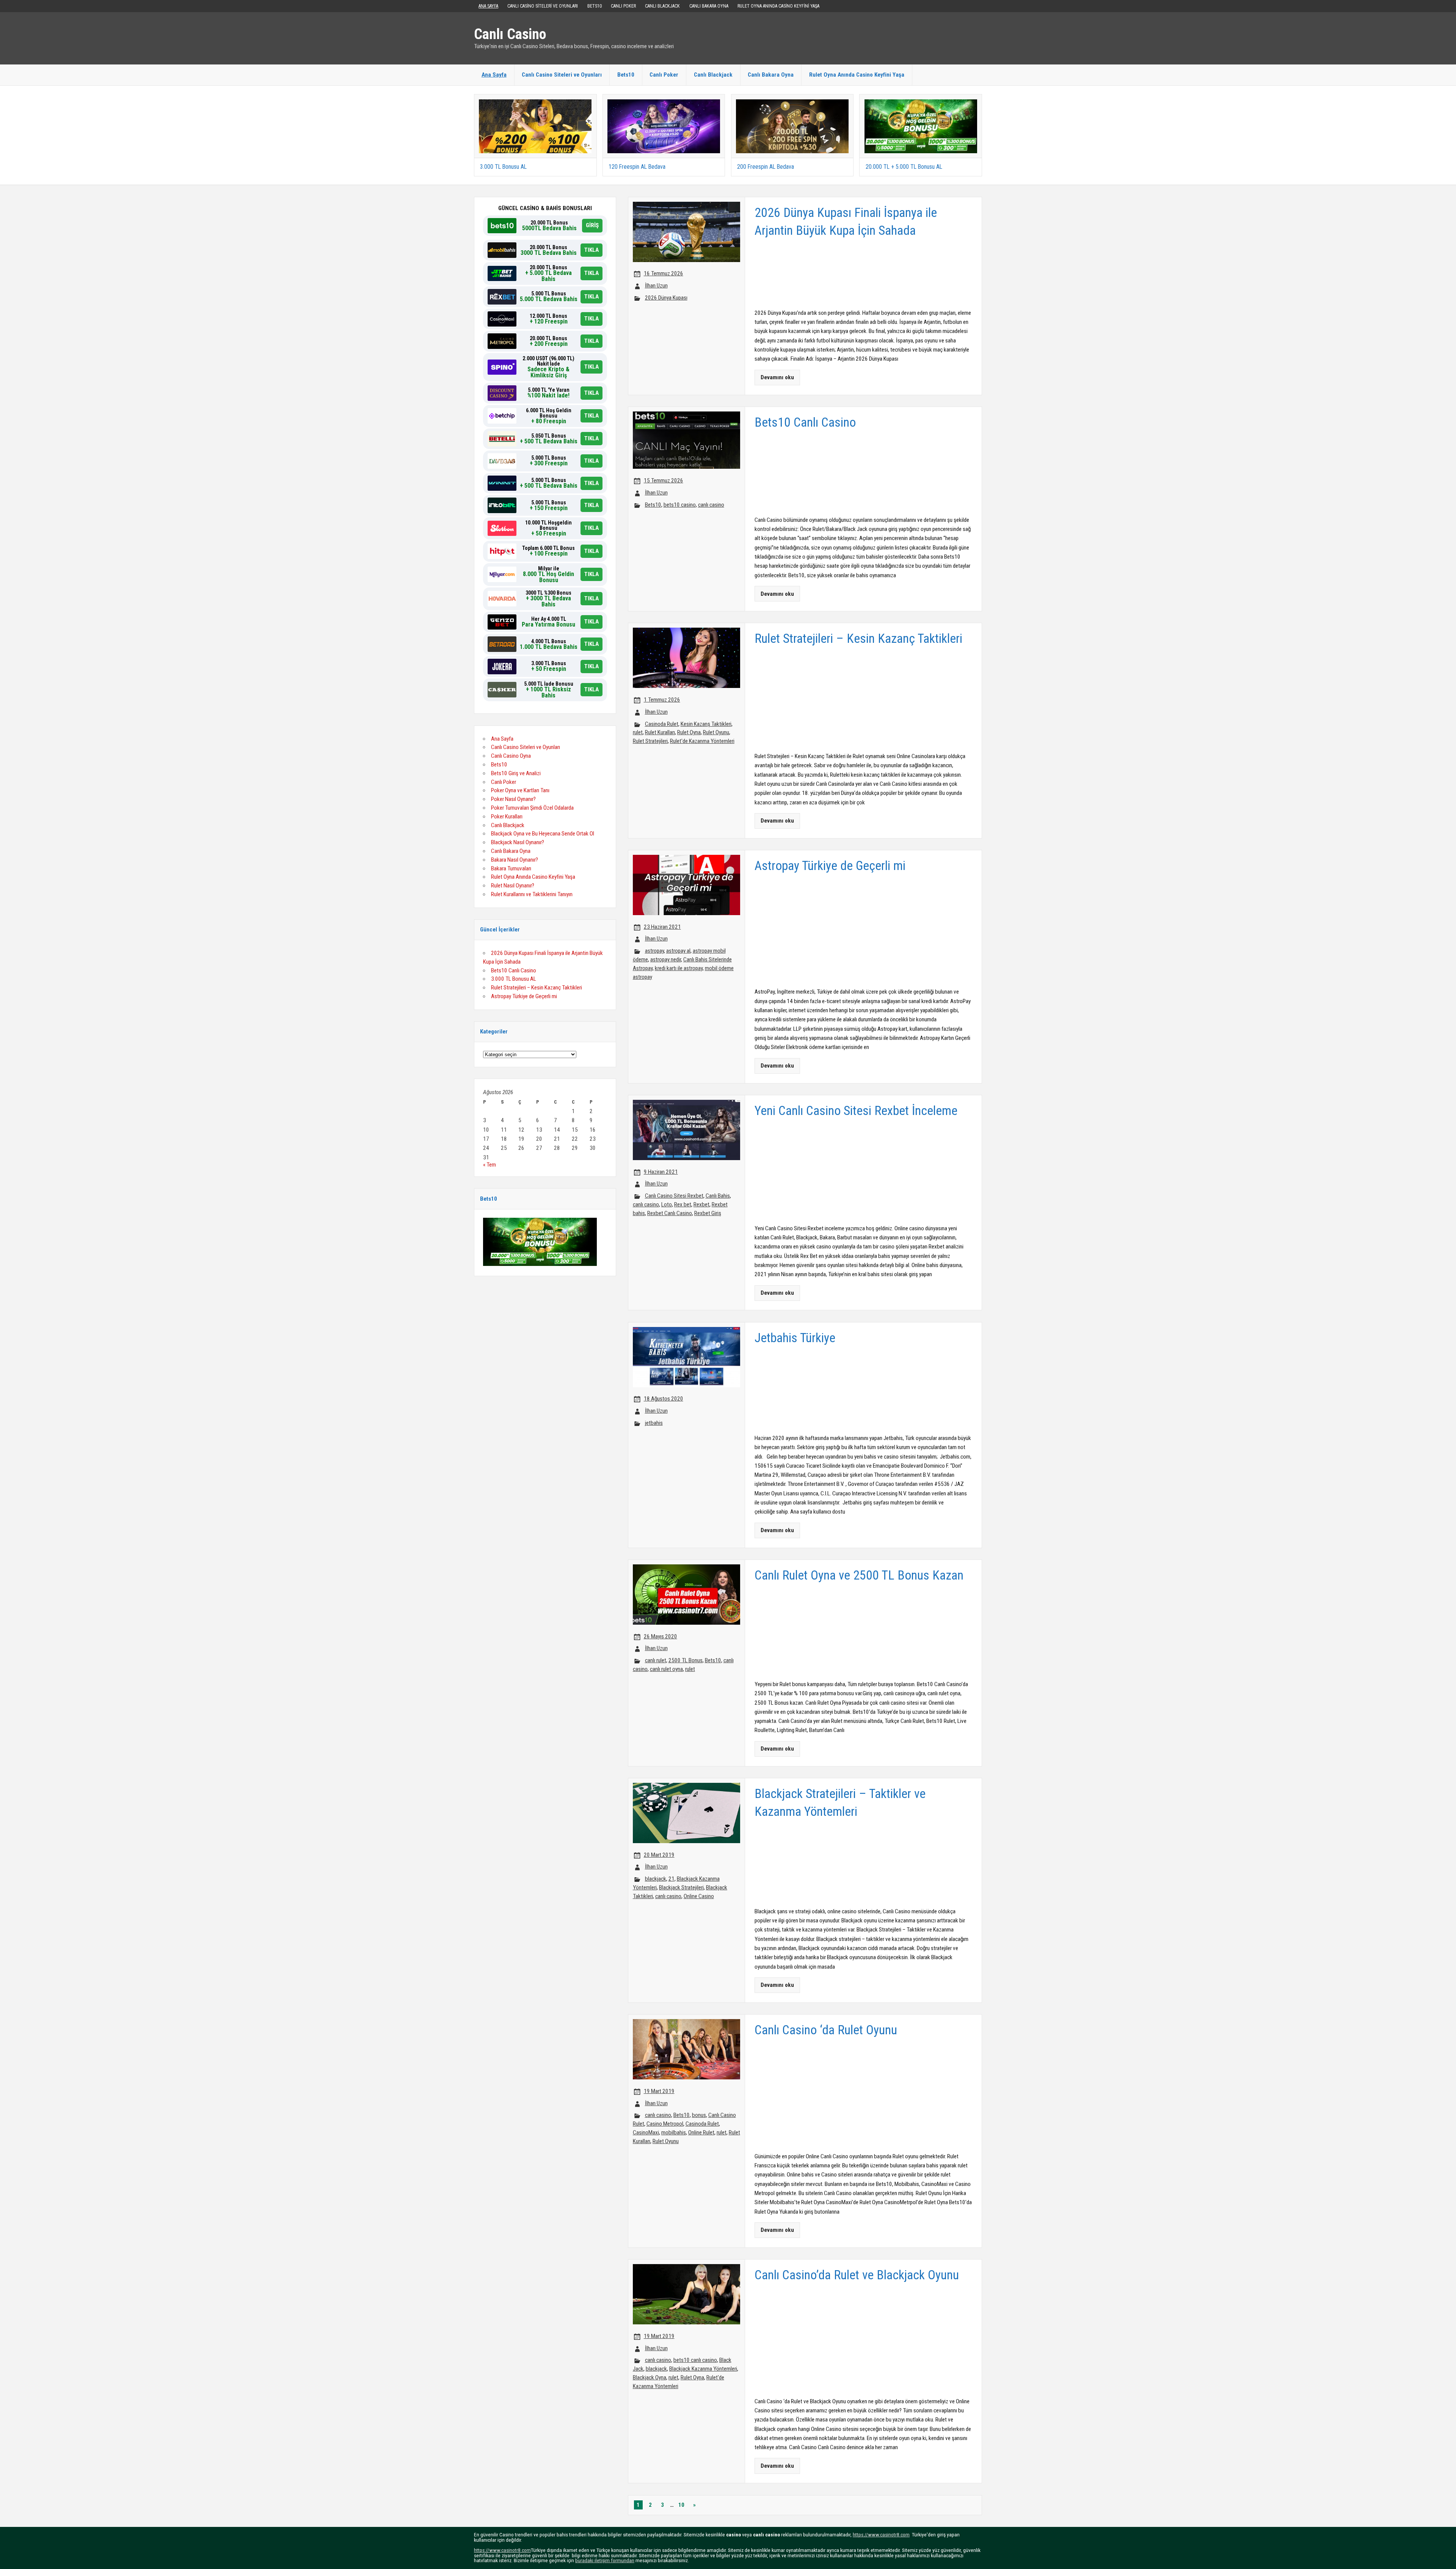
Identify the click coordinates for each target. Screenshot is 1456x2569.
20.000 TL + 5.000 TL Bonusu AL (904, 167)
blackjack (656, 1879)
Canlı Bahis (718, 1196)
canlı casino (711, 505)
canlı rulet (656, 1660)
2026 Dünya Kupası (666, 298)
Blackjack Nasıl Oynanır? (518, 842)
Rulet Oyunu (716, 732)
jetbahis (654, 1423)
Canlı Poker (623, 6)
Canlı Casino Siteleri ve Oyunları (543, 6)
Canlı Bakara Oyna (709, 6)
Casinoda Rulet (662, 724)
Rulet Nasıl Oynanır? (513, 886)
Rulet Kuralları (660, 732)
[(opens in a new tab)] (535, 102)
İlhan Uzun (656, 286)
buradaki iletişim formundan (605, 2560)
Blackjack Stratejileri (681, 1887)
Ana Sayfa (488, 6)
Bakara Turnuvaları (511, 868)
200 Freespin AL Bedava (766, 167)
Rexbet (701, 1204)
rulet (638, 732)
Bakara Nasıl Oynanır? (515, 860)
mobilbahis (674, 2132)
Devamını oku (777, 377)
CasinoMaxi (646, 2132)
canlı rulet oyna (666, 1669)
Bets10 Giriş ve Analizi (516, 773)
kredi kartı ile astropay (679, 968)
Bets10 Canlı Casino (514, 970)
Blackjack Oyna (650, 2377)
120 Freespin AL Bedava (637, 167)
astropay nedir (666, 959)
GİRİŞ (592, 225)
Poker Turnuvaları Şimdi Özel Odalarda (532, 808)
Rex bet (683, 1204)
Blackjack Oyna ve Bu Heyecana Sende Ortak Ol (543, 834)
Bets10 (595, 6)
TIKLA (591, 250)
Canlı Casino (510, 34)
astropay (654, 951)
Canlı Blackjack (662, 6)
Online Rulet (701, 2132)
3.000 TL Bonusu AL (503, 167)
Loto (667, 1204)
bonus (699, 2115)
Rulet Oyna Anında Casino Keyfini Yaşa (778, 6)
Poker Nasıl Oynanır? (513, 799)
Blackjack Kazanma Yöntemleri (703, 2369)
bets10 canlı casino (695, 2360)
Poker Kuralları (507, 817)
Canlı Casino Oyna (511, 756)
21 (672, 1879)
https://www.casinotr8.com (881, 2534)
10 (681, 2505)
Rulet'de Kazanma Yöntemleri (702, 741)
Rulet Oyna (689, 732)
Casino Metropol (665, 2124)
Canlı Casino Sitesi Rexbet (674, 1196)
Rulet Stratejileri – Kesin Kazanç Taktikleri (537, 988)
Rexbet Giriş (708, 1213)
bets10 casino (680, 505)
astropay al (678, 951)
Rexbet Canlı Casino (670, 1213)
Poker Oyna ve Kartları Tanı (520, 790)
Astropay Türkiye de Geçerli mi (524, 996)
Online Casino (699, 1896)
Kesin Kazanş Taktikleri (706, 724)
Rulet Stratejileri (650, 741)
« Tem (490, 1165)
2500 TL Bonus (686, 1660)
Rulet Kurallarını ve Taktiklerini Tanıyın (532, 894)
